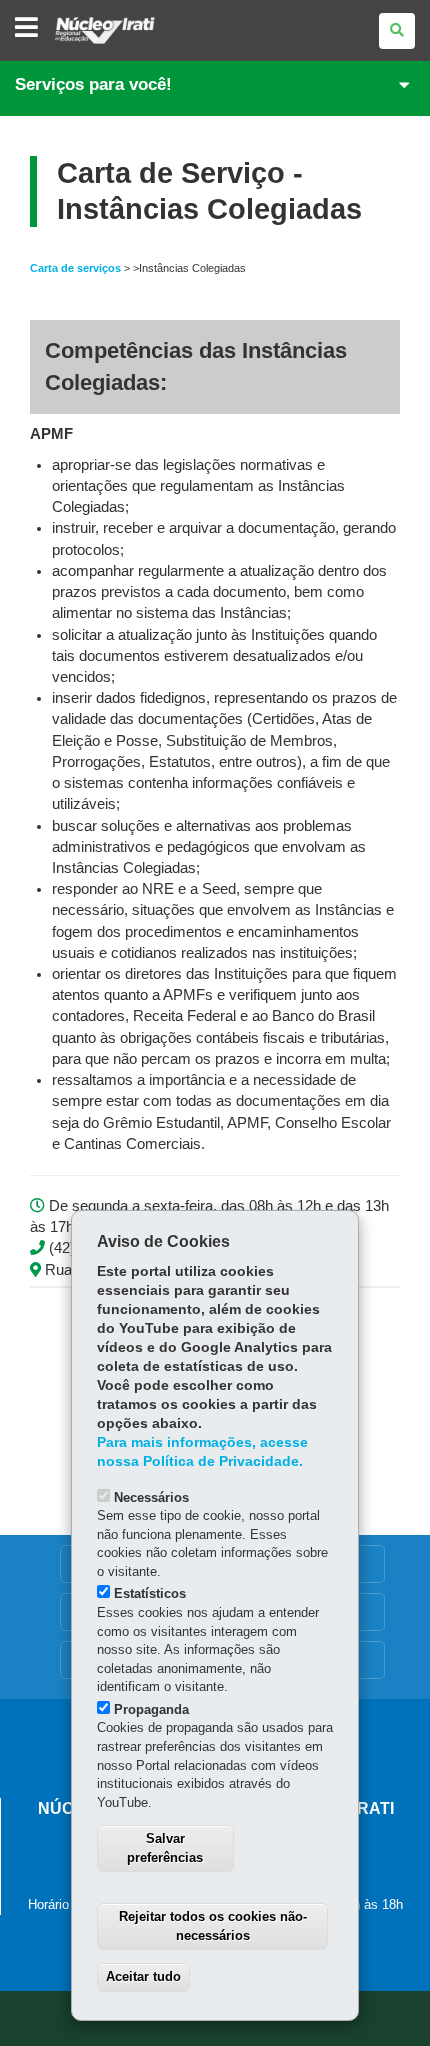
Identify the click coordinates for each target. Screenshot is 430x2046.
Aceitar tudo (143, 1976)
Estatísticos (150, 1593)
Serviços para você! (93, 84)
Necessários (151, 1497)
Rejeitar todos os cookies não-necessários (213, 1926)
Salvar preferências (165, 1848)
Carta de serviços (75, 268)
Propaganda (151, 1709)
